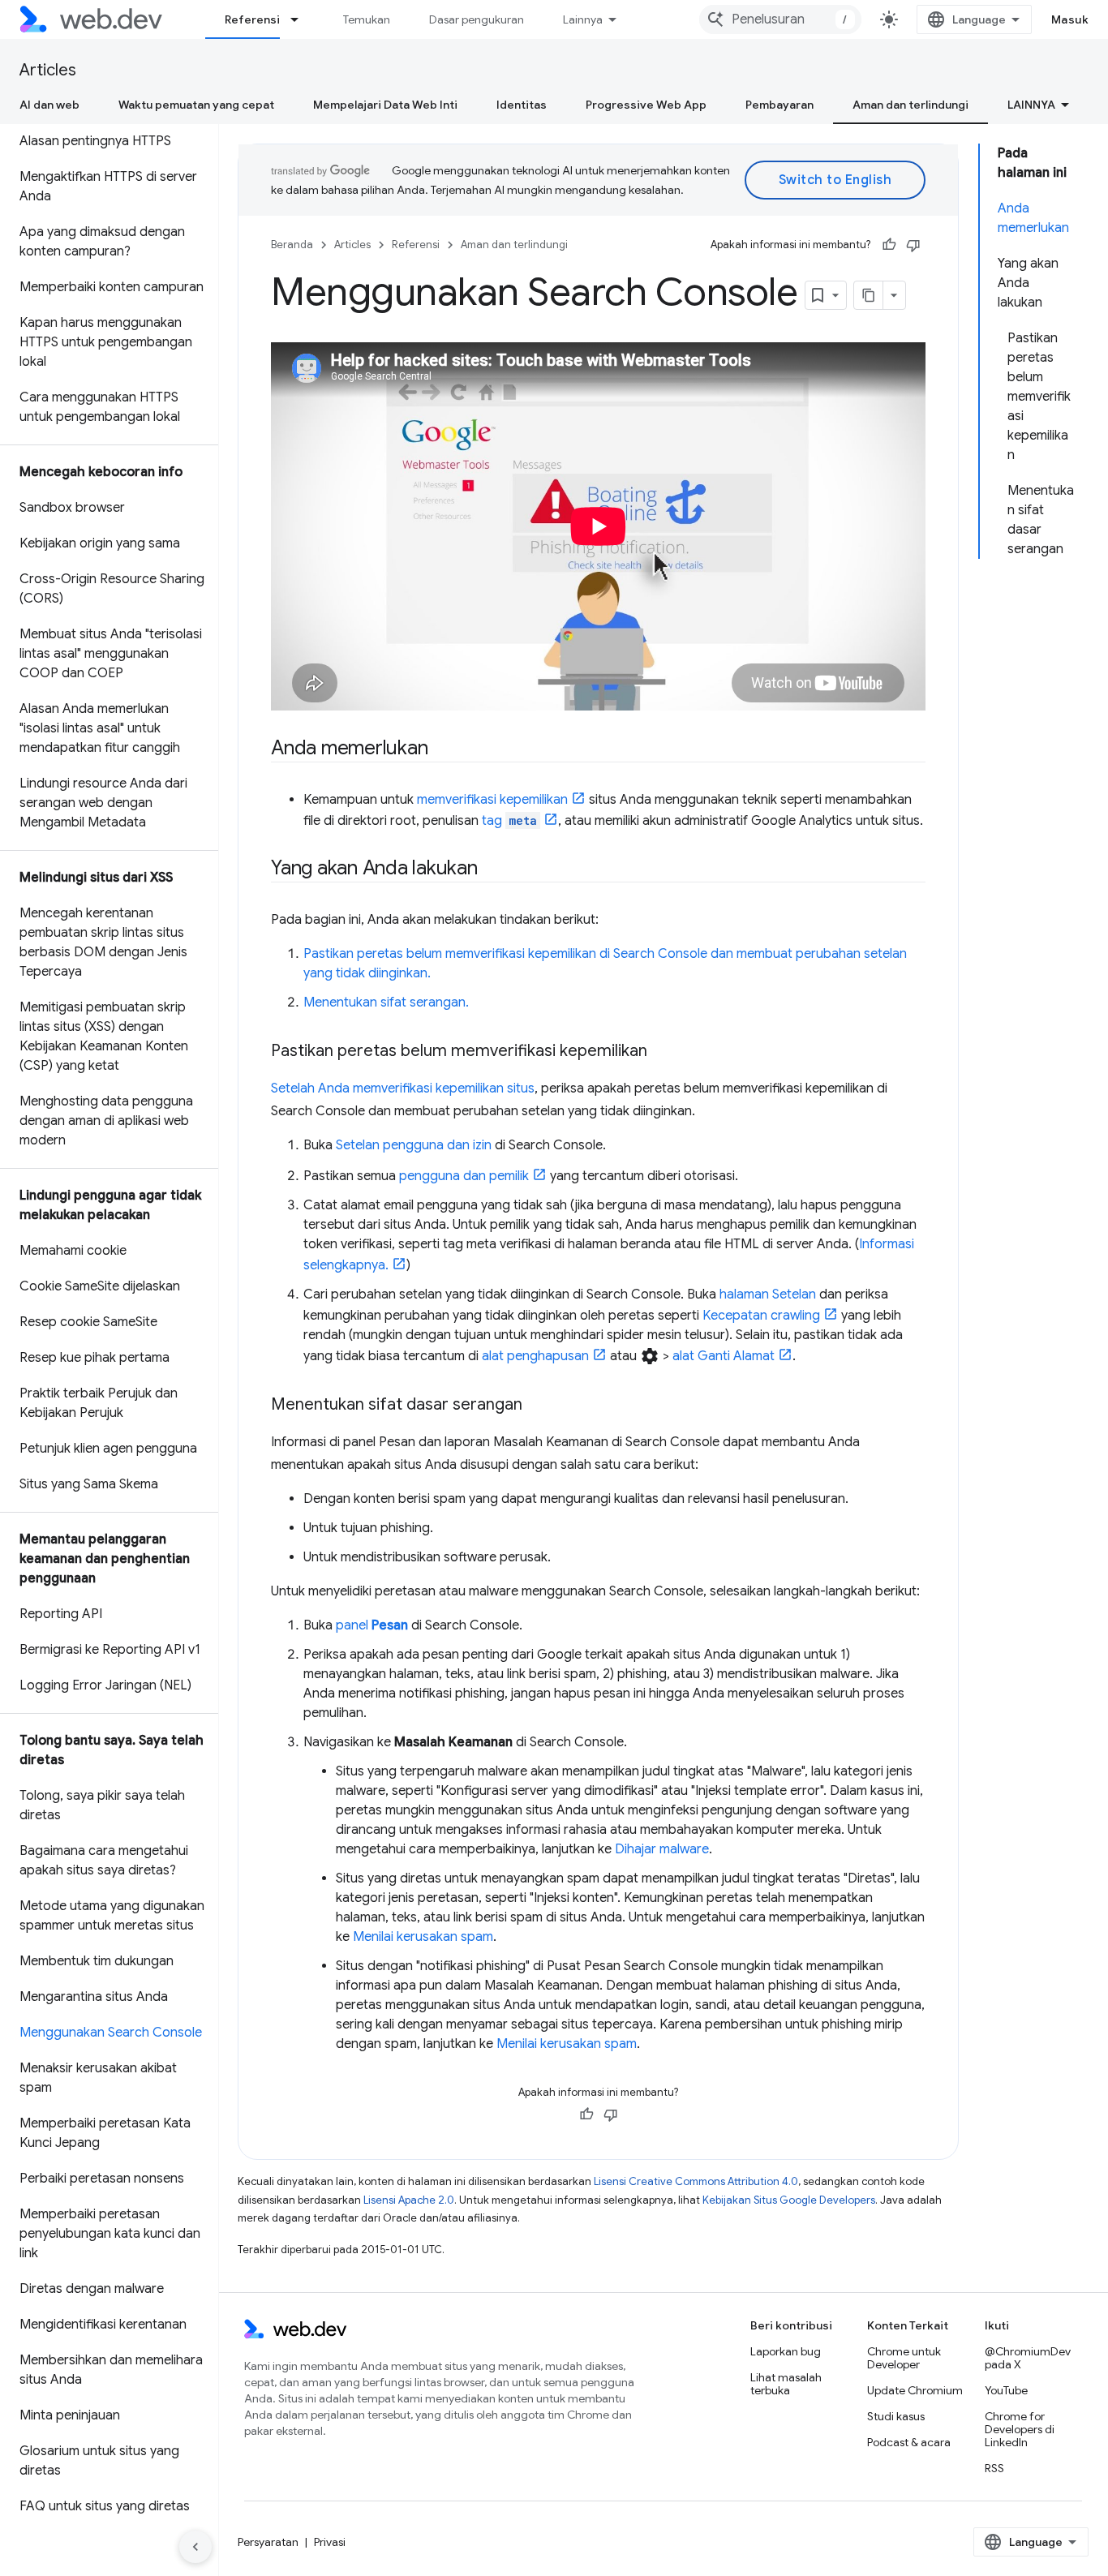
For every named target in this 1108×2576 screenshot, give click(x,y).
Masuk (1070, 19)
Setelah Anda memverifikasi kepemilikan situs (403, 1088)
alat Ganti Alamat (724, 1356)
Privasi (330, 2542)
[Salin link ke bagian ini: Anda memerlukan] (442, 749)
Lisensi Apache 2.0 (409, 2200)
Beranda (292, 245)
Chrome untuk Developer (904, 2358)
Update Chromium (915, 2390)
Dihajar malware (662, 1849)
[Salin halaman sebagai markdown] (869, 295)
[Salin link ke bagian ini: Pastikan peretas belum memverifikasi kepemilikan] (662, 1052)
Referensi (252, 19)
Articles (48, 70)
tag (509, 821)
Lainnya (583, 19)
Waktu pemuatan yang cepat (196, 105)
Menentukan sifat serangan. (386, 1002)
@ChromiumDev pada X (1028, 2358)
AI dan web (49, 105)
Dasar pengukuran (477, 19)
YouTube (1006, 2390)
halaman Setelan (768, 1294)
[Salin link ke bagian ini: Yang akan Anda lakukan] (492, 869)
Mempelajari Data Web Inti (385, 105)
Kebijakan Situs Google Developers (789, 2200)
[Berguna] (889, 245)
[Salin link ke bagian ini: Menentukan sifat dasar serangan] (537, 1406)
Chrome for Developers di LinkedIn (1020, 2429)
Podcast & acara (909, 2442)
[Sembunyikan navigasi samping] (195, 2547)
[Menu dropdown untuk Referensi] (302, 19)
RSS (994, 2468)
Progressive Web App (646, 105)
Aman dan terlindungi (910, 105)
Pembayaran (779, 105)
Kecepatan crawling (761, 1316)
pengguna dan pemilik (464, 1176)
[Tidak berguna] (913, 245)
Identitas (522, 105)
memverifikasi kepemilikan (492, 800)
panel (372, 1625)
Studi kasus (896, 2416)
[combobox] (780, 19)
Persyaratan (268, 2542)
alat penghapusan (535, 1356)
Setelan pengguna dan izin (414, 1145)
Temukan (367, 19)
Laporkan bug (786, 2351)
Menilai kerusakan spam (423, 1937)
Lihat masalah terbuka (786, 2384)
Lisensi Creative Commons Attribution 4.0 (696, 2181)
